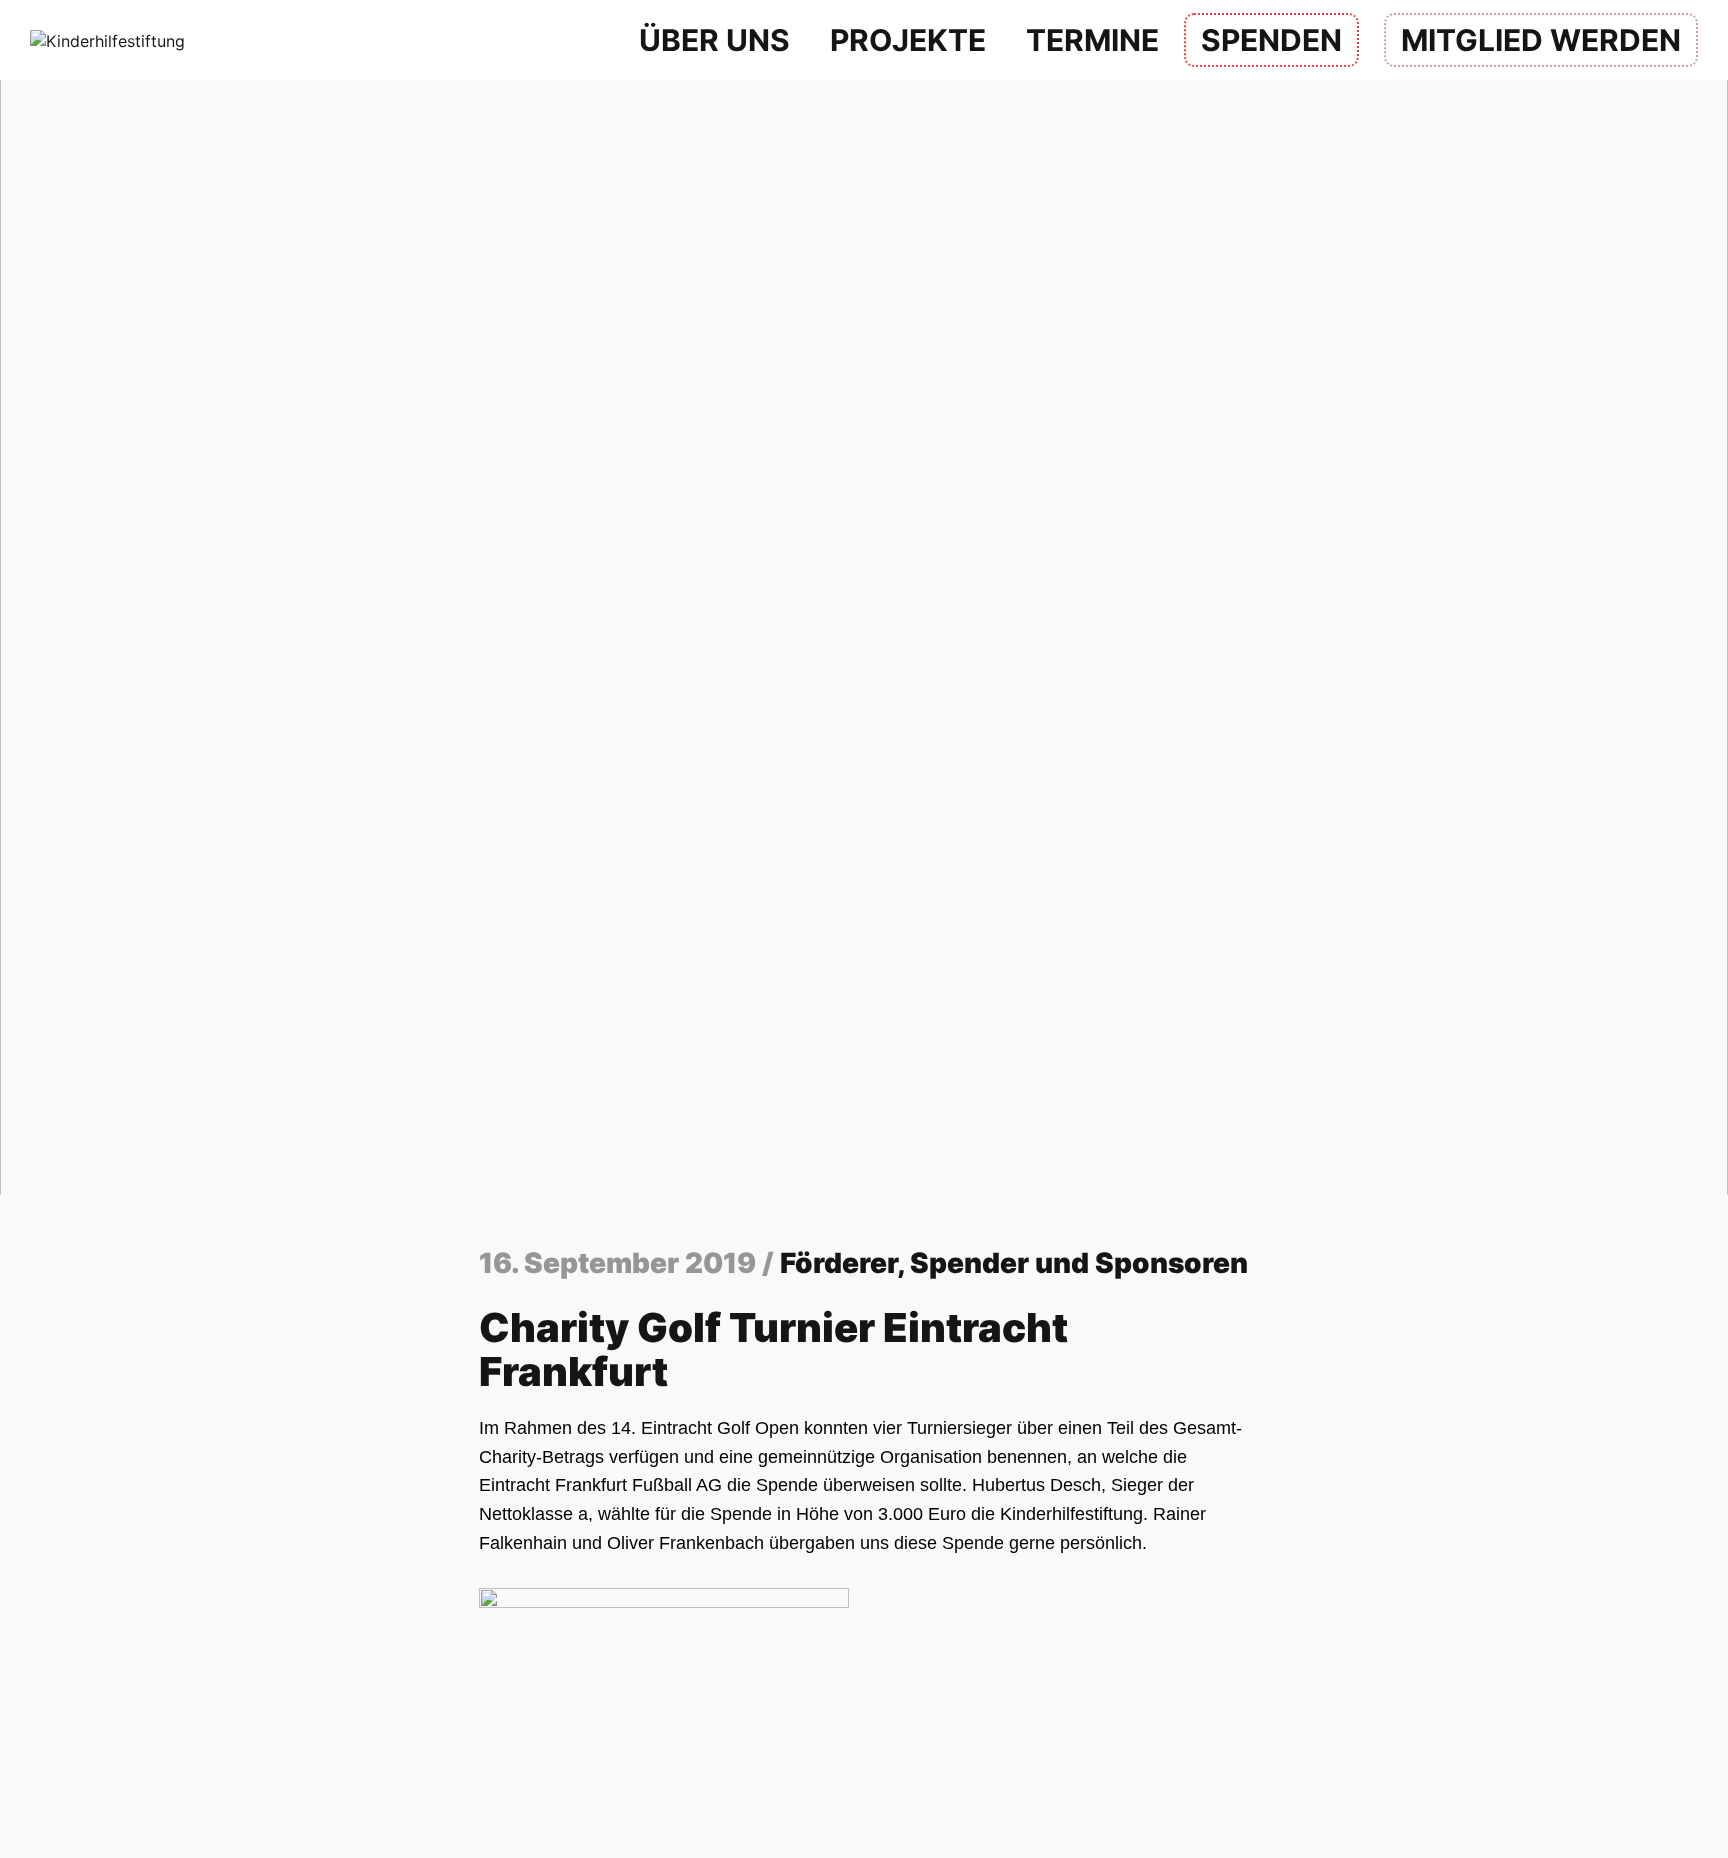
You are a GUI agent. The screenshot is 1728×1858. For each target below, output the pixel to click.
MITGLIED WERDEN (1541, 40)
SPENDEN (1271, 40)
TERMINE (1092, 40)
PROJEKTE (908, 40)
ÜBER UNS (714, 40)
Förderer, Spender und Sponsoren (1014, 1263)
